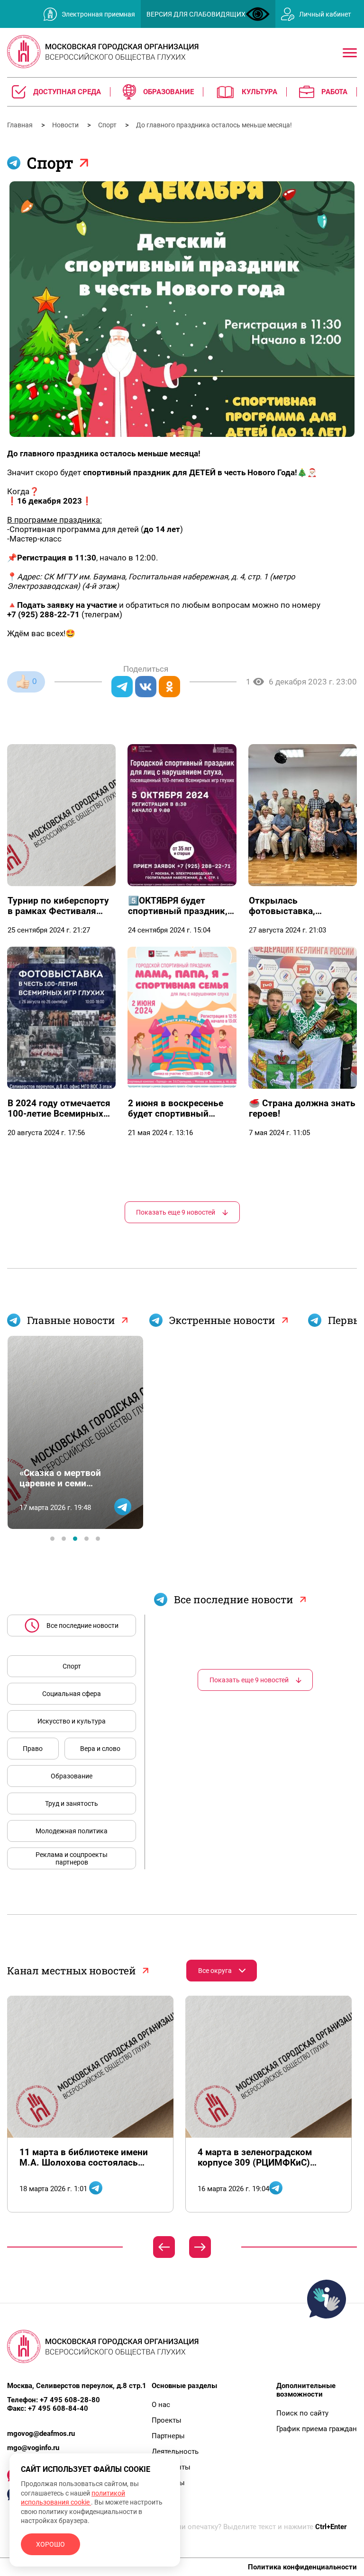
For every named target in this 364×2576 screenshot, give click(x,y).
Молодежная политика (72, 1831)
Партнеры (168, 2436)
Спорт (108, 125)
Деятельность (175, 2452)
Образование (72, 1776)
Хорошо (50, 2544)
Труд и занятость (72, 1803)
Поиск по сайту (302, 2413)
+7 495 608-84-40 (58, 2408)
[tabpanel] (76, 1432)
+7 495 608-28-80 (70, 2400)
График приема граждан (317, 2429)
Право (33, 1749)
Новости (66, 125)
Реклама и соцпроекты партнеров (72, 1858)
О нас (161, 2405)
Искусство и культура (72, 1721)
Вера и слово (100, 1749)
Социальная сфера (72, 1694)
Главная (21, 125)
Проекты (167, 2420)
